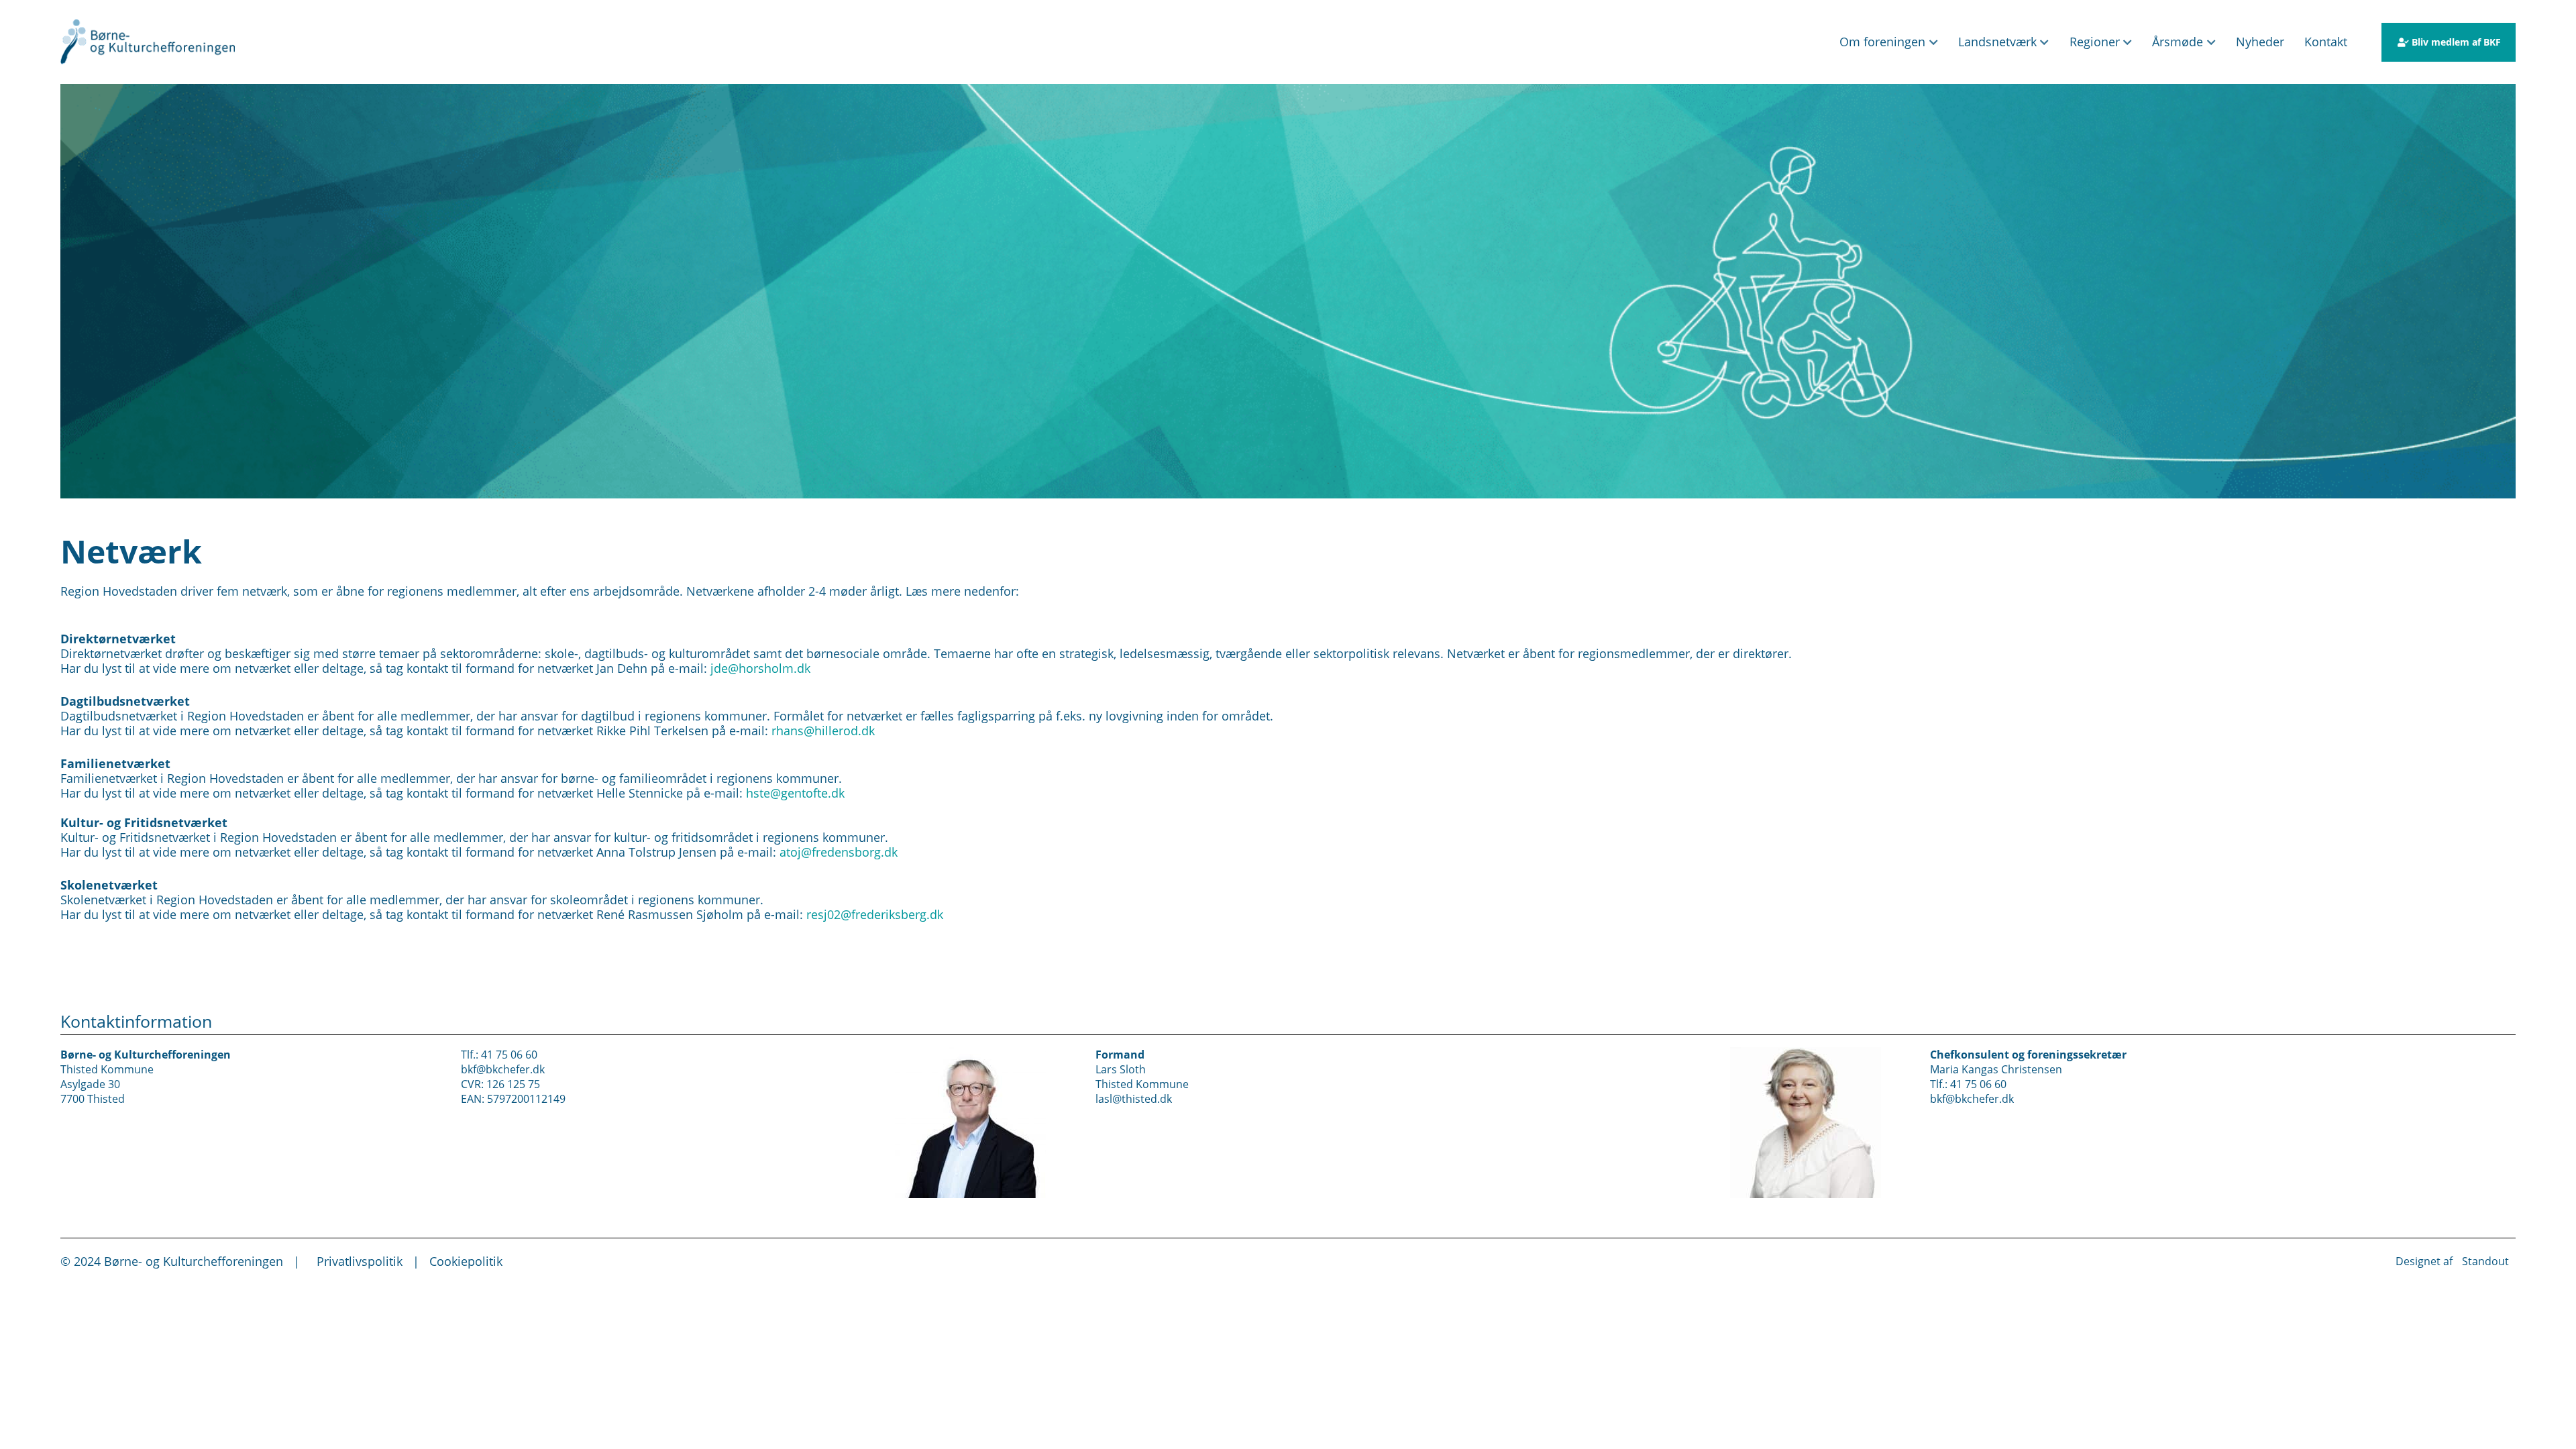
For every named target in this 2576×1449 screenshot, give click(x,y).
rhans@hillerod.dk (823, 731)
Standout (2485, 1261)
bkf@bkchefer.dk (503, 1069)
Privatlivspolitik (360, 1261)
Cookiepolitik (466, 1261)
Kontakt (2326, 42)
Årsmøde (2178, 42)
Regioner (2095, 42)
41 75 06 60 (509, 1054)
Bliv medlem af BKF (2456, 42)
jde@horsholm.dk (760, 668)
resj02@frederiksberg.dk (875, 914)
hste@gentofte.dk (797, 793)
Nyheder (2260, 42)
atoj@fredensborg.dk (837, 852)
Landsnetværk (1997, 42)
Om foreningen (1882, 42)
